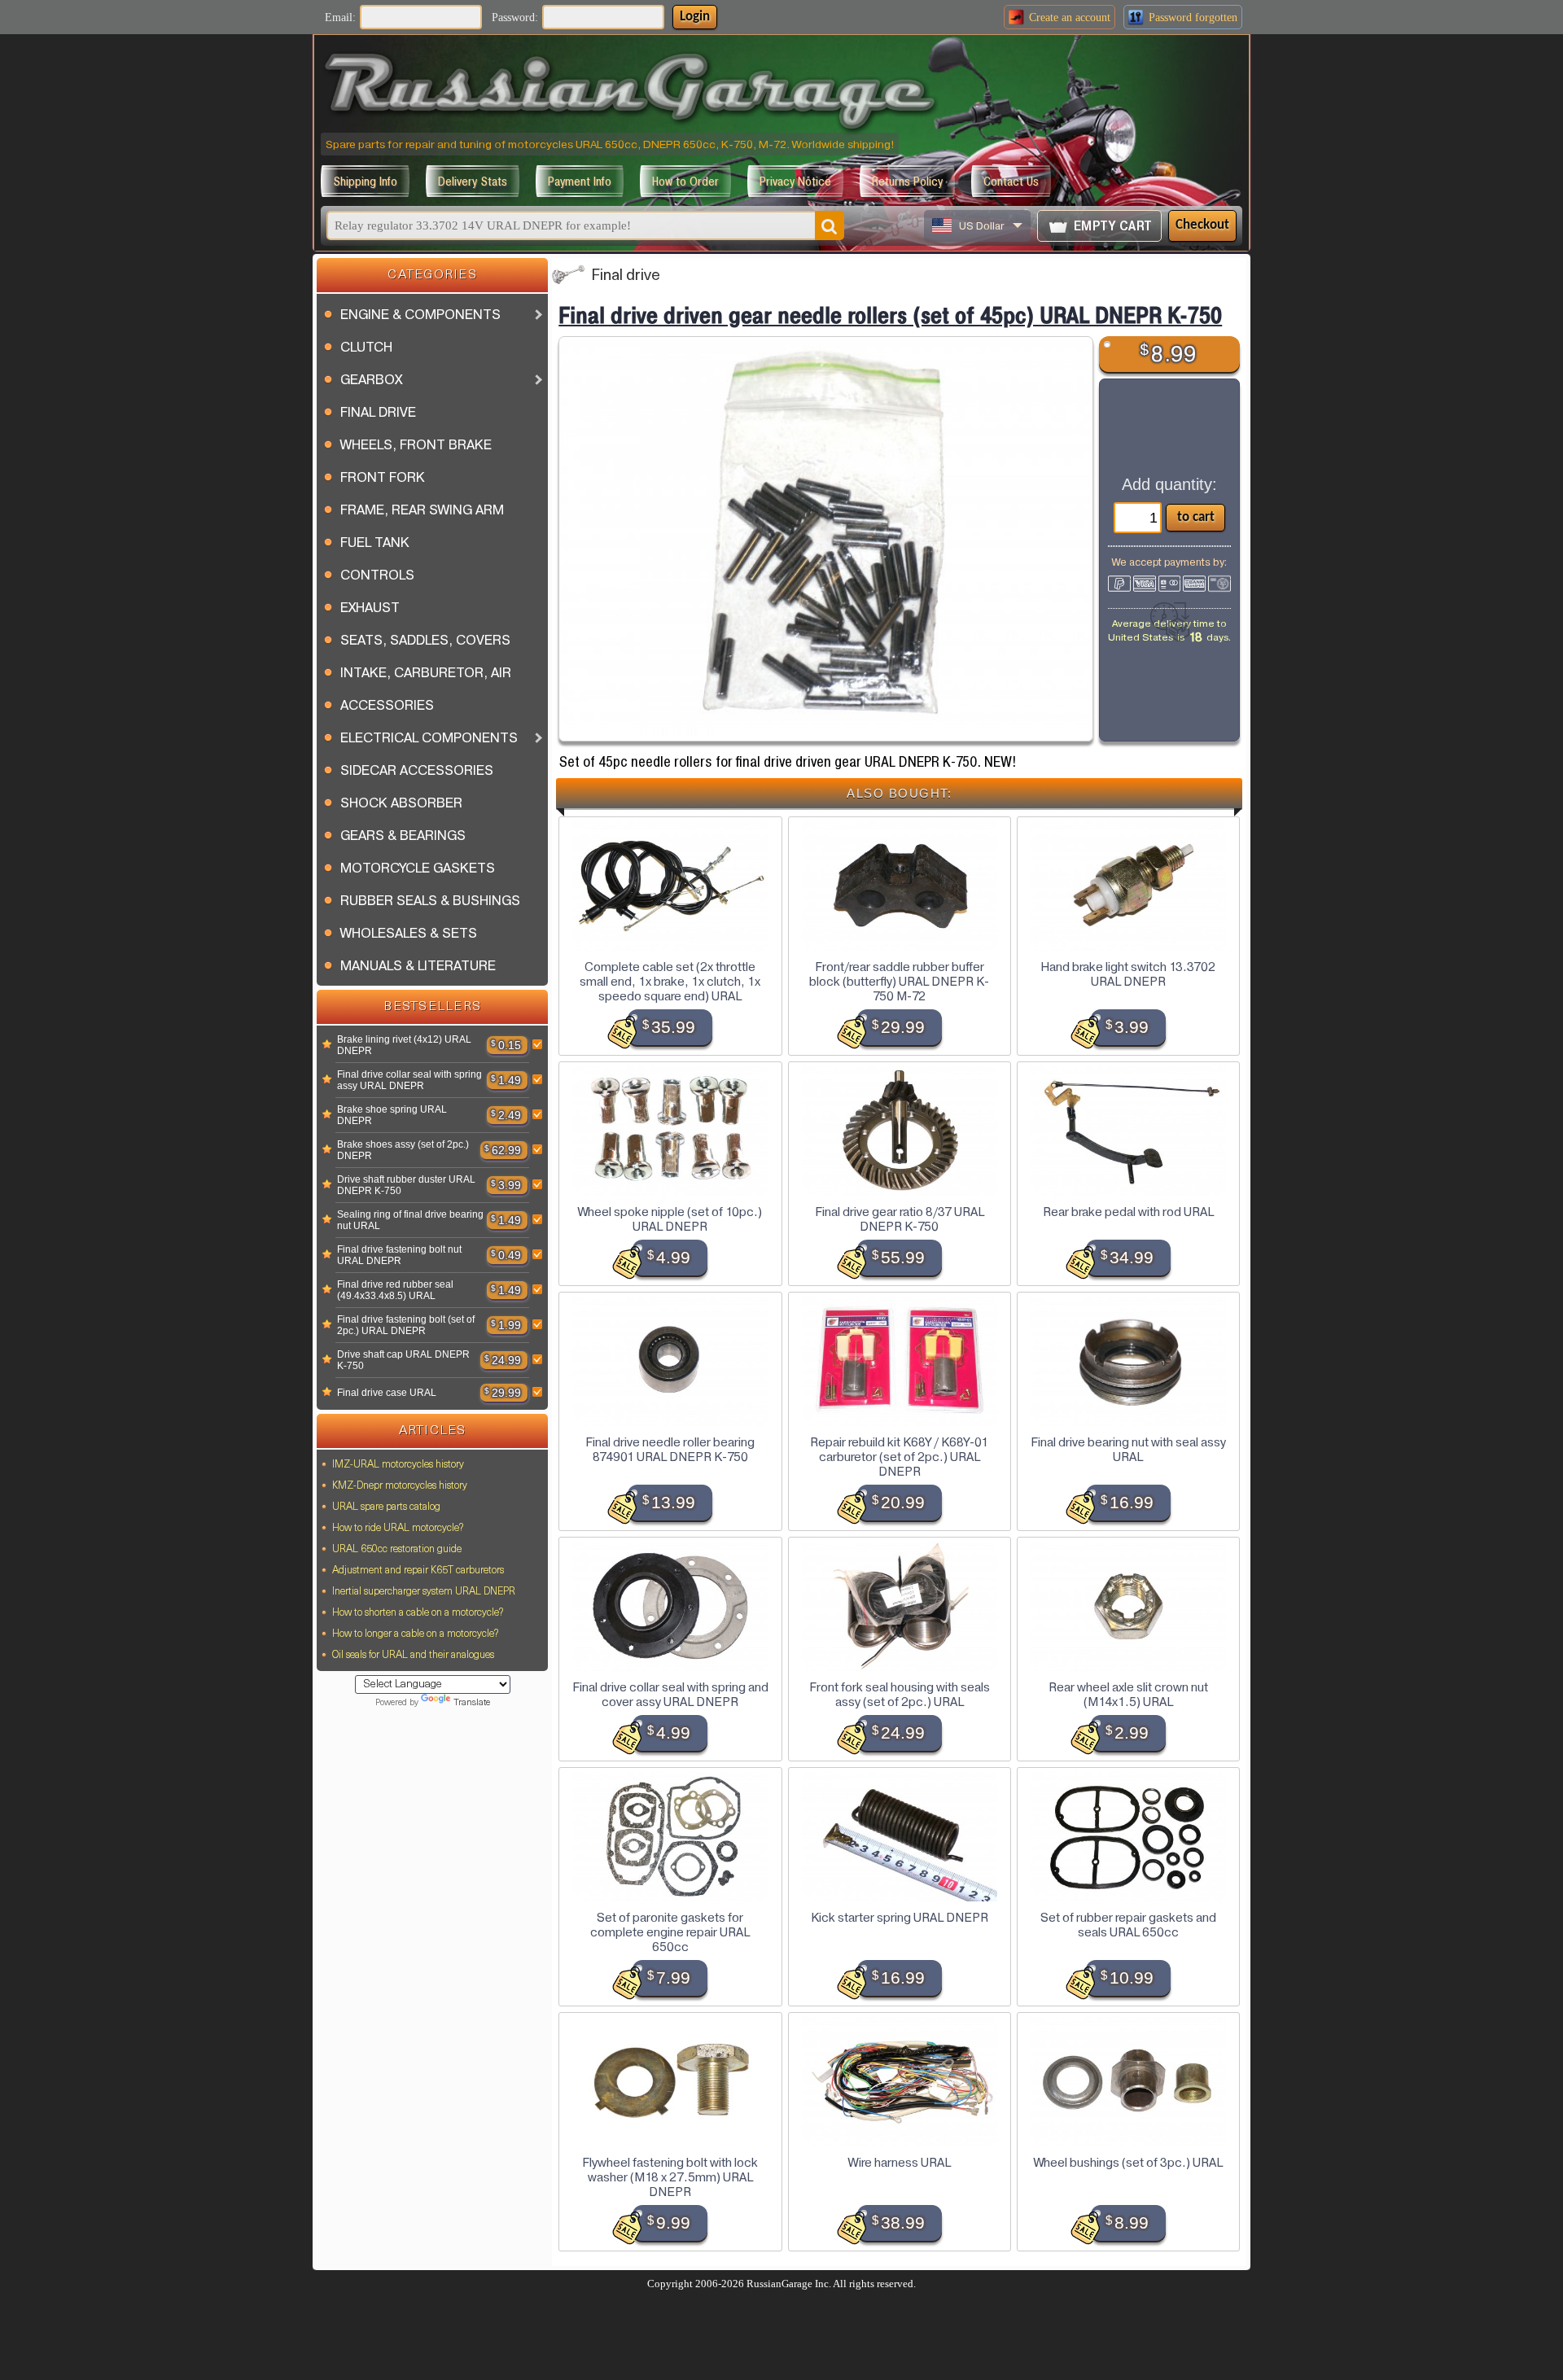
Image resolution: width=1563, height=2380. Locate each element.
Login (695, 17)
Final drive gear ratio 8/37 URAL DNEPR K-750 (900, 1219)
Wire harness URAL (900, 2163)
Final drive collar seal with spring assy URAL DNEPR (409, 1080)
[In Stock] (327, 1045)
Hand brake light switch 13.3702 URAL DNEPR (1128, 974)
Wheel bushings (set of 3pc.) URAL (1128, 2163)
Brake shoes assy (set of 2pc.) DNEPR (403, 1150)
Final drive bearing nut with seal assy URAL (1128, 1450)
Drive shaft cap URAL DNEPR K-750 (403, 1360)
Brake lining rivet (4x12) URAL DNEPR (404, 1045)
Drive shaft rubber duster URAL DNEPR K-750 (406, 1185)
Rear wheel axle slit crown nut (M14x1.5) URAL (1128, 1695)
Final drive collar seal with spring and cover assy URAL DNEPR (670, 1695)
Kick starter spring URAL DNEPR (900, 1918)
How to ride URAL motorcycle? (398, 1529)
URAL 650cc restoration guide (397, 1550)
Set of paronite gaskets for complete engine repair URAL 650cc (670, 1932)
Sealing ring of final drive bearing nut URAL (410, 1220)
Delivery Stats (473, 181)
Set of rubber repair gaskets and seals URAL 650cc (1128, 1925)
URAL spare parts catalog (386, 1507)
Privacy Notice (795, 181)
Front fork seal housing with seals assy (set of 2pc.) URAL (900, 1695)
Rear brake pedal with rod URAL (1128, 1212)
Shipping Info (365, 181)
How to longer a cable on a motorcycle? (415, 1634)
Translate (472, 1703)
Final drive (626, 276)
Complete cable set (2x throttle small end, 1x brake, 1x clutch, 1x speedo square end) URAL (670, 982)
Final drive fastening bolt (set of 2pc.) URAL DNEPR (406, 1325)
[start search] (830, 225)
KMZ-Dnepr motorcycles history (400, 1486)
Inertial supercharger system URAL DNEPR (424, 1592)
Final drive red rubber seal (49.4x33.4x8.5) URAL (395, 1290)
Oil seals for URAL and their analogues (413, 1656)
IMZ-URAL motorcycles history (398, 1465)
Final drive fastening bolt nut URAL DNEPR (399, 1255)
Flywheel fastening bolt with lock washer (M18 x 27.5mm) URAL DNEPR (670, 2177)
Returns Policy (907, 181)
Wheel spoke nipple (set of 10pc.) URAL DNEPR (670, 1219)
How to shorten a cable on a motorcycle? (418, 1613)
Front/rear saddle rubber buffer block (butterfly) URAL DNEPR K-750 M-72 (899, 982)
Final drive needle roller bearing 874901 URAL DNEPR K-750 (670, 1450)
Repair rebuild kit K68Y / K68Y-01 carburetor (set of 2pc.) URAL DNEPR (899, 1457)
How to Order (685, 181)
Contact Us (1011, 181)
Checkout (1202, 225)
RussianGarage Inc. (789, 2284)
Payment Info (580, 181)
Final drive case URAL (387, 1393)
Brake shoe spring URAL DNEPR (392, 1115)
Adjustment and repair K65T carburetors (418, 1571)
